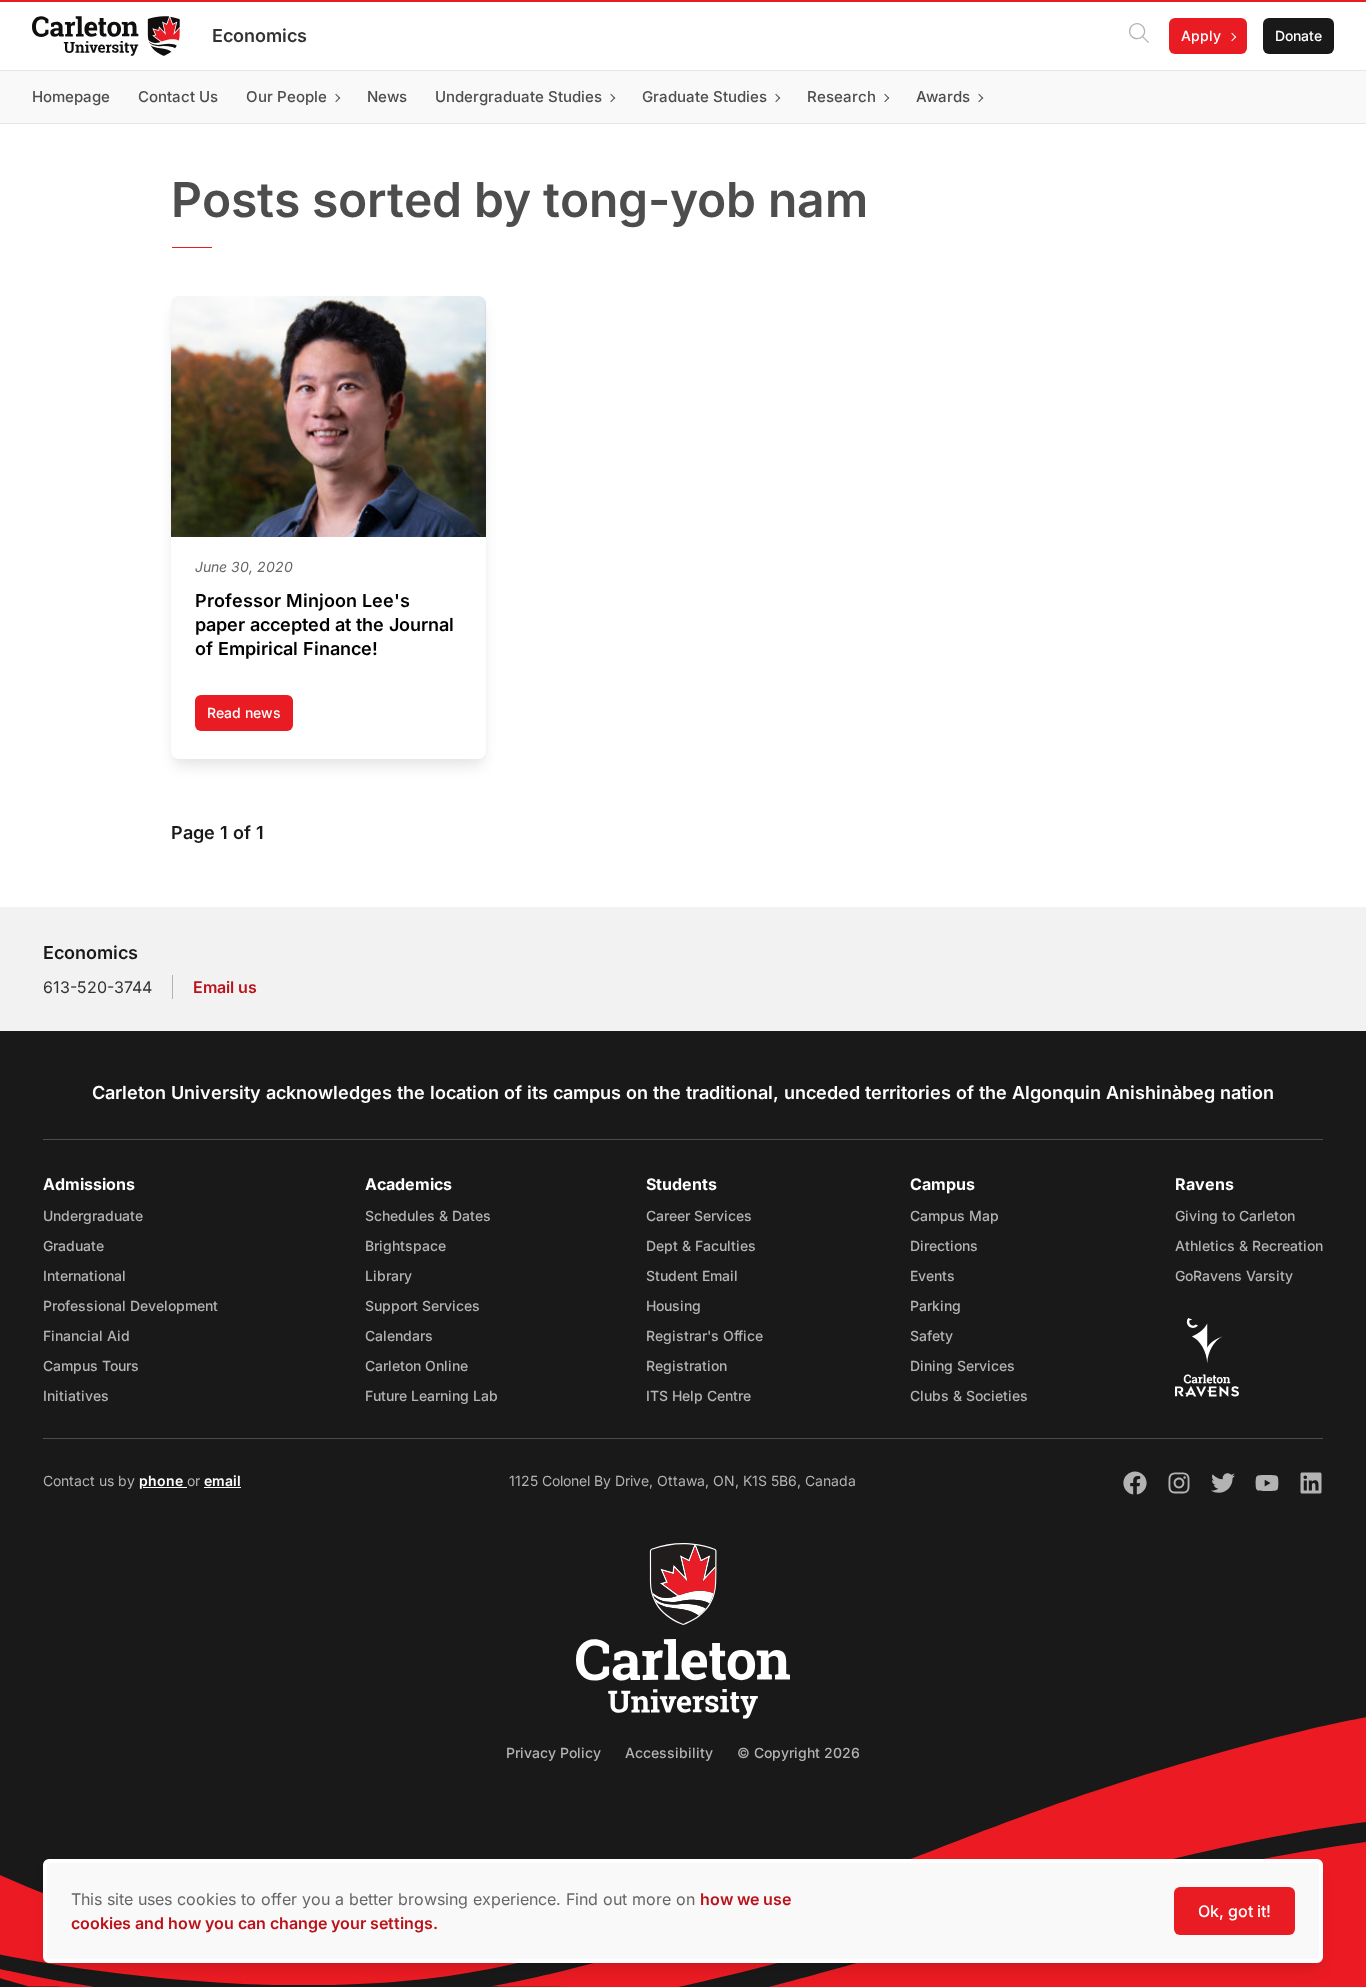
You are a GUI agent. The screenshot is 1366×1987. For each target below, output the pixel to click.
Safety (931, 1335)
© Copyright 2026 (798, 1752)
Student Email (692, 1275)
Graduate (73, 1245)
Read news (250, 717)
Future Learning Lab (431, 1395)
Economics (259, 35)
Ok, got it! (1234, 1911)
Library (388, 1275)
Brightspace (405, 1245)
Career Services (699, 1215)
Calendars (399, 1335)
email (222, 1480)
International (84, 1275)
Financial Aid (86, 1335)
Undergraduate (93, 1215)
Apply (1201, 35)
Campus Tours (91, 1365)
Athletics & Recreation (1249, 1245)
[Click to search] (1139, 36)
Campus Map (954, 1215)
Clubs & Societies (969, 1395)
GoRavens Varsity (1234, 1275)
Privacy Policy (553, 1752)
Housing (673, 1305)
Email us (225, 987)
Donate (1298, 35)
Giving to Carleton (1235, 1215)
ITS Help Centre (698, 1395)
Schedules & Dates (428, 1215)
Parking (935, 1305)
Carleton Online (416, 1365)
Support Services (422, 1305)
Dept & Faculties (701, 1245)
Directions (944, 1245)
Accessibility (669, 1752)
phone (163, 1480)
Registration (686, 1365)
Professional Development (130, 1305)
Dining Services (962, 1365)
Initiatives (76, 1395)
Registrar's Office (704, 1335)
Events (932, 1275)
